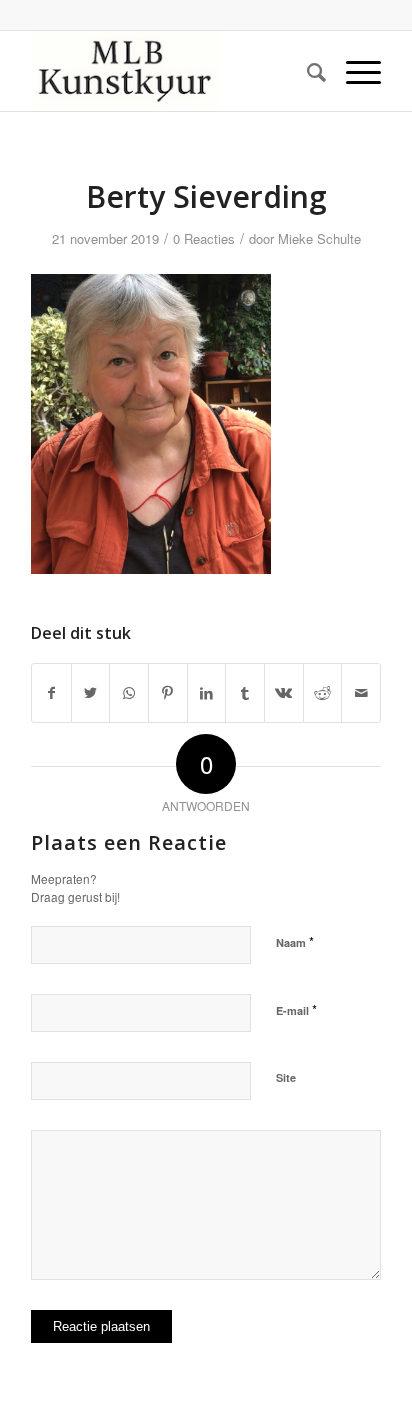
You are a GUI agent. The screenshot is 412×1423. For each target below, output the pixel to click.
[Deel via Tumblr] (245, 693)
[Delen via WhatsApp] (129, 693)
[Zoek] (306, 71)
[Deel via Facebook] (51, 693)
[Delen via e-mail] (361, 693)
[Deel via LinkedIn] (207, 693)
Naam (295, 941)
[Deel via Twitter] (91, 693)
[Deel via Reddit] (323, 693)
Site (286, 1077)
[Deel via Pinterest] (168, 693)
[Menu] (353, 71)
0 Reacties (204, 238)
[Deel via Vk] (284, 693)
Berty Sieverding (206, 196)
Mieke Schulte (319, 238)
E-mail (296, 1009)
